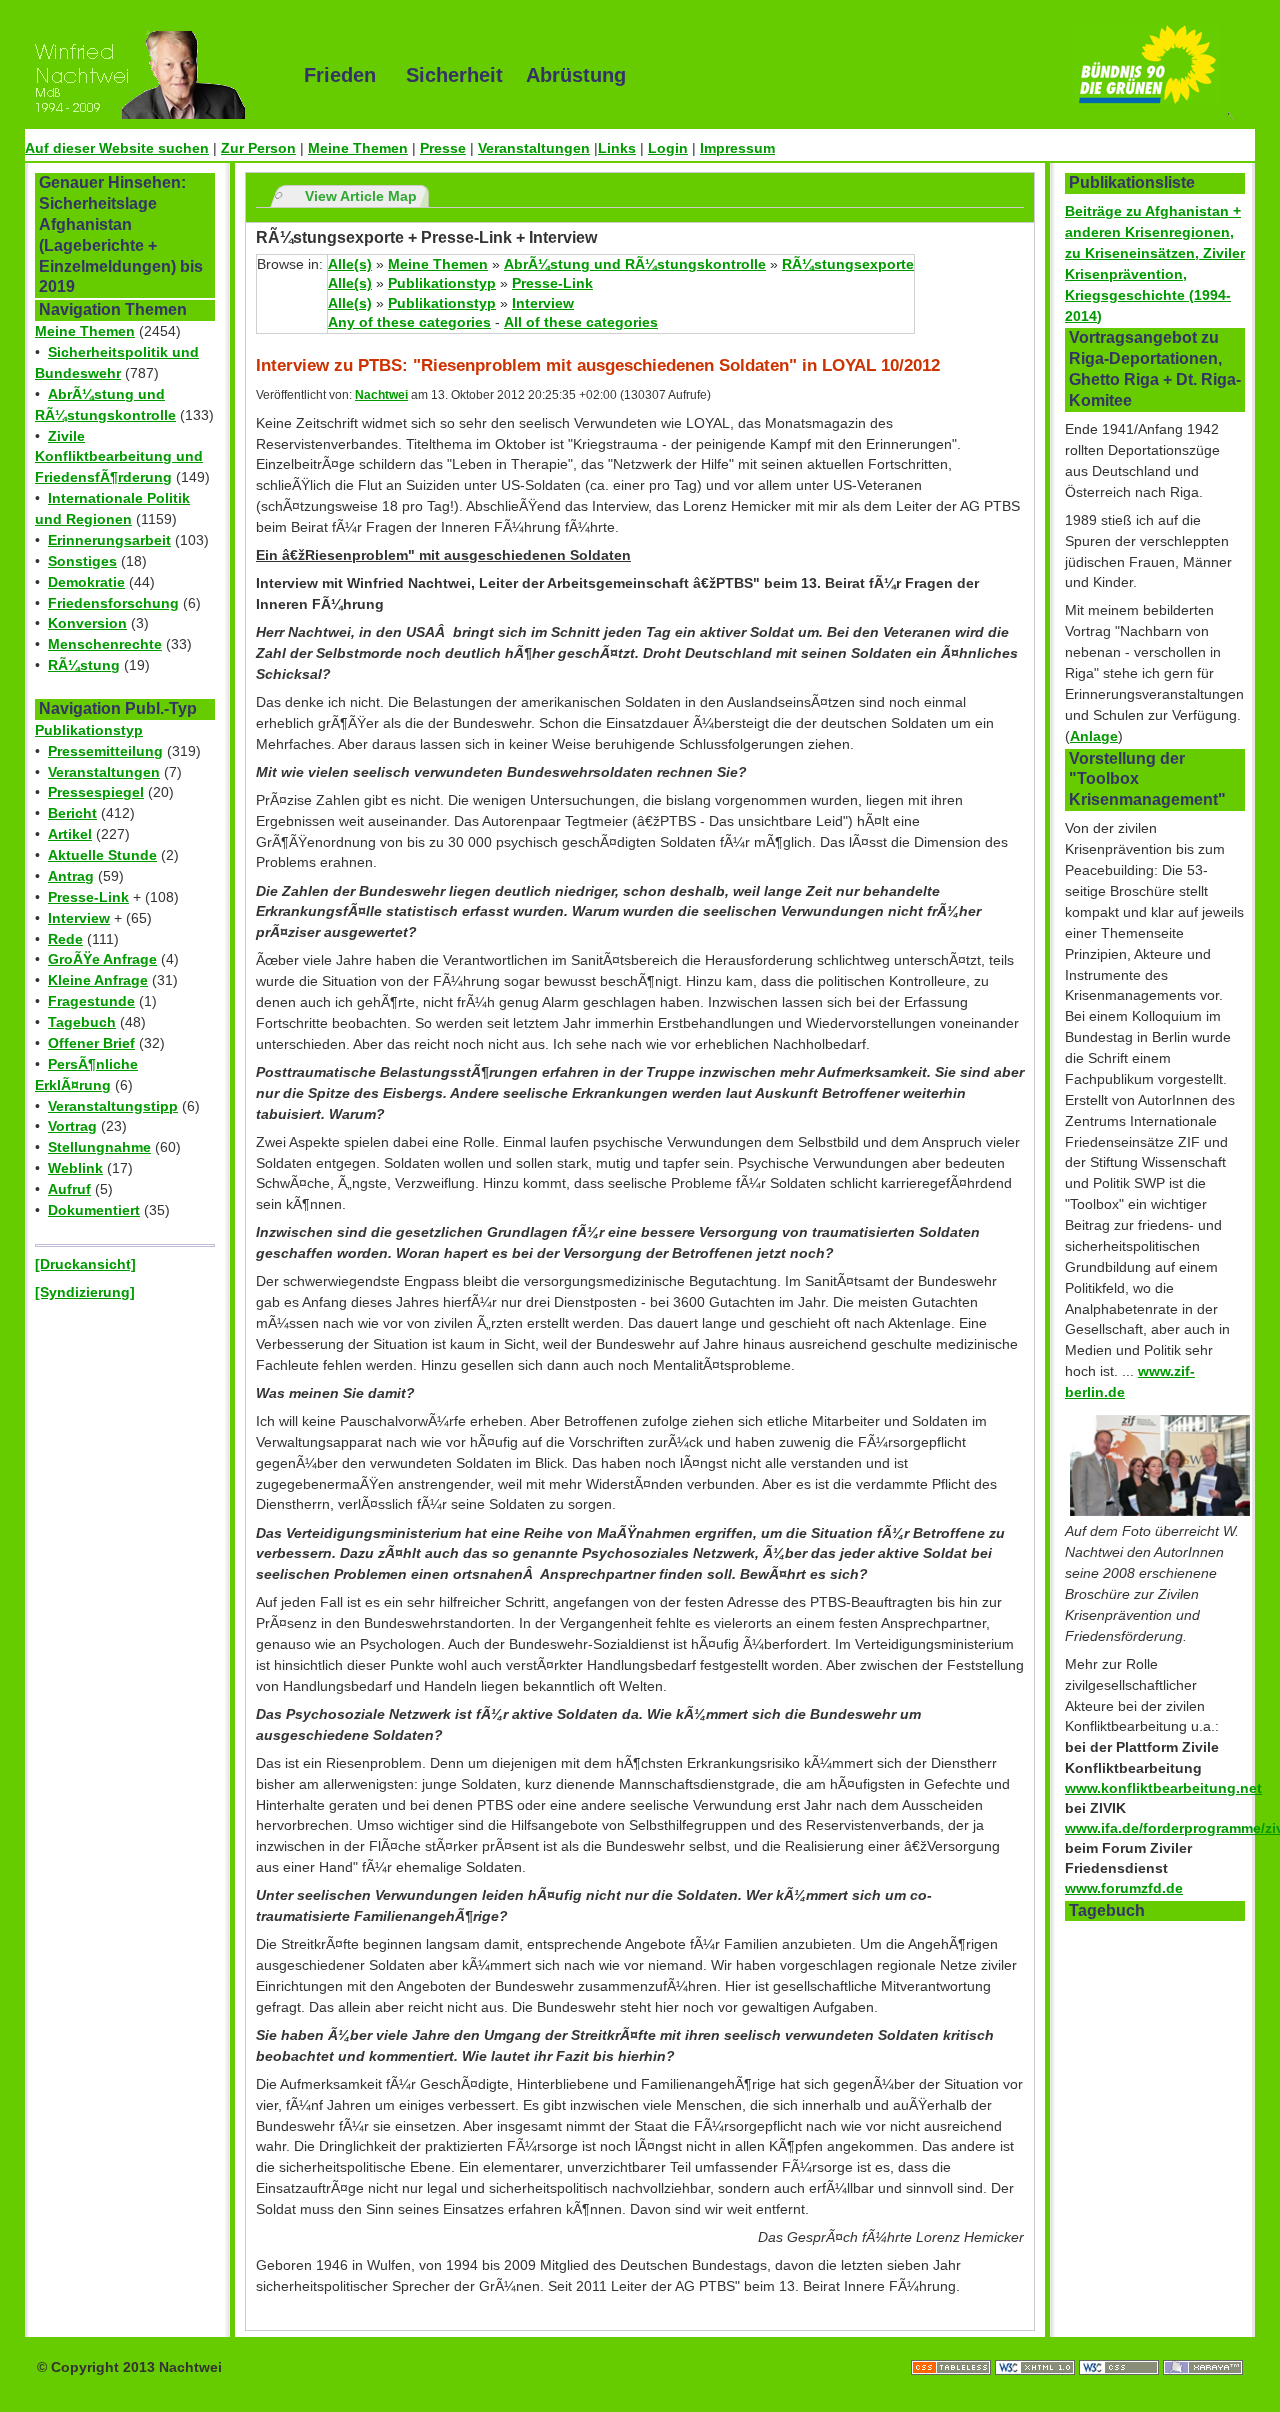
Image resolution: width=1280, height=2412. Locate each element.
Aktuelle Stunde (102, 855)
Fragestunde (91, 1001)
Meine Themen (358, 148)
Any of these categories (409, 322)
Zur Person (258, 148)
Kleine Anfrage (98, 980)
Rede (65, 939)
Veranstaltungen (534, 148)
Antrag (71, 876)
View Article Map (361, 196)
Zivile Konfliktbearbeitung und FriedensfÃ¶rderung (119, 457)
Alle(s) (350, 264)
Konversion (87, 623)
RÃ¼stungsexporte (848, 264)
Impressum (737, 148)
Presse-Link (88, 897)
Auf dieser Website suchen (117, 148)
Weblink (75, 1168)
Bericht (72, 813)
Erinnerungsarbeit (109, 540)
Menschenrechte (105, 644)
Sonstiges (82, 561)
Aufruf (69, 1189)
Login (668, 148)
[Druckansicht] (85, 1264)
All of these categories (581, 322)
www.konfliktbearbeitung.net (1163, 1788)
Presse (443, 148)
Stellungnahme (99, 1147)
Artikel (70, 834)
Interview (79, 918)
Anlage (1094, 736)
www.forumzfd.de (1124, 1888)
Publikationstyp (89, 730)
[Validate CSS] (1121, 2347)
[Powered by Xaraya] (1203, 2347)
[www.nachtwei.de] (150, 75)
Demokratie (86, 582)
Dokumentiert (94, 1210)
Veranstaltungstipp (113, 1106)
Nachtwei (381, 395)
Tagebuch (82, 1022)
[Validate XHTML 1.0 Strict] (1037, 2347)
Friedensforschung (113, 603)
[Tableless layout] (953, 2347)
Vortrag (72, 1126)
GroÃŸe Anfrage (102, 959)
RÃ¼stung (84, 665)
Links (617, 148)
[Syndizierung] (85, 1292)
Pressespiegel (96, 792)
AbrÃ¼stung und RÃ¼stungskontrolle (635, 264)
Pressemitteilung (105, 751)
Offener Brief (91, 1043)
